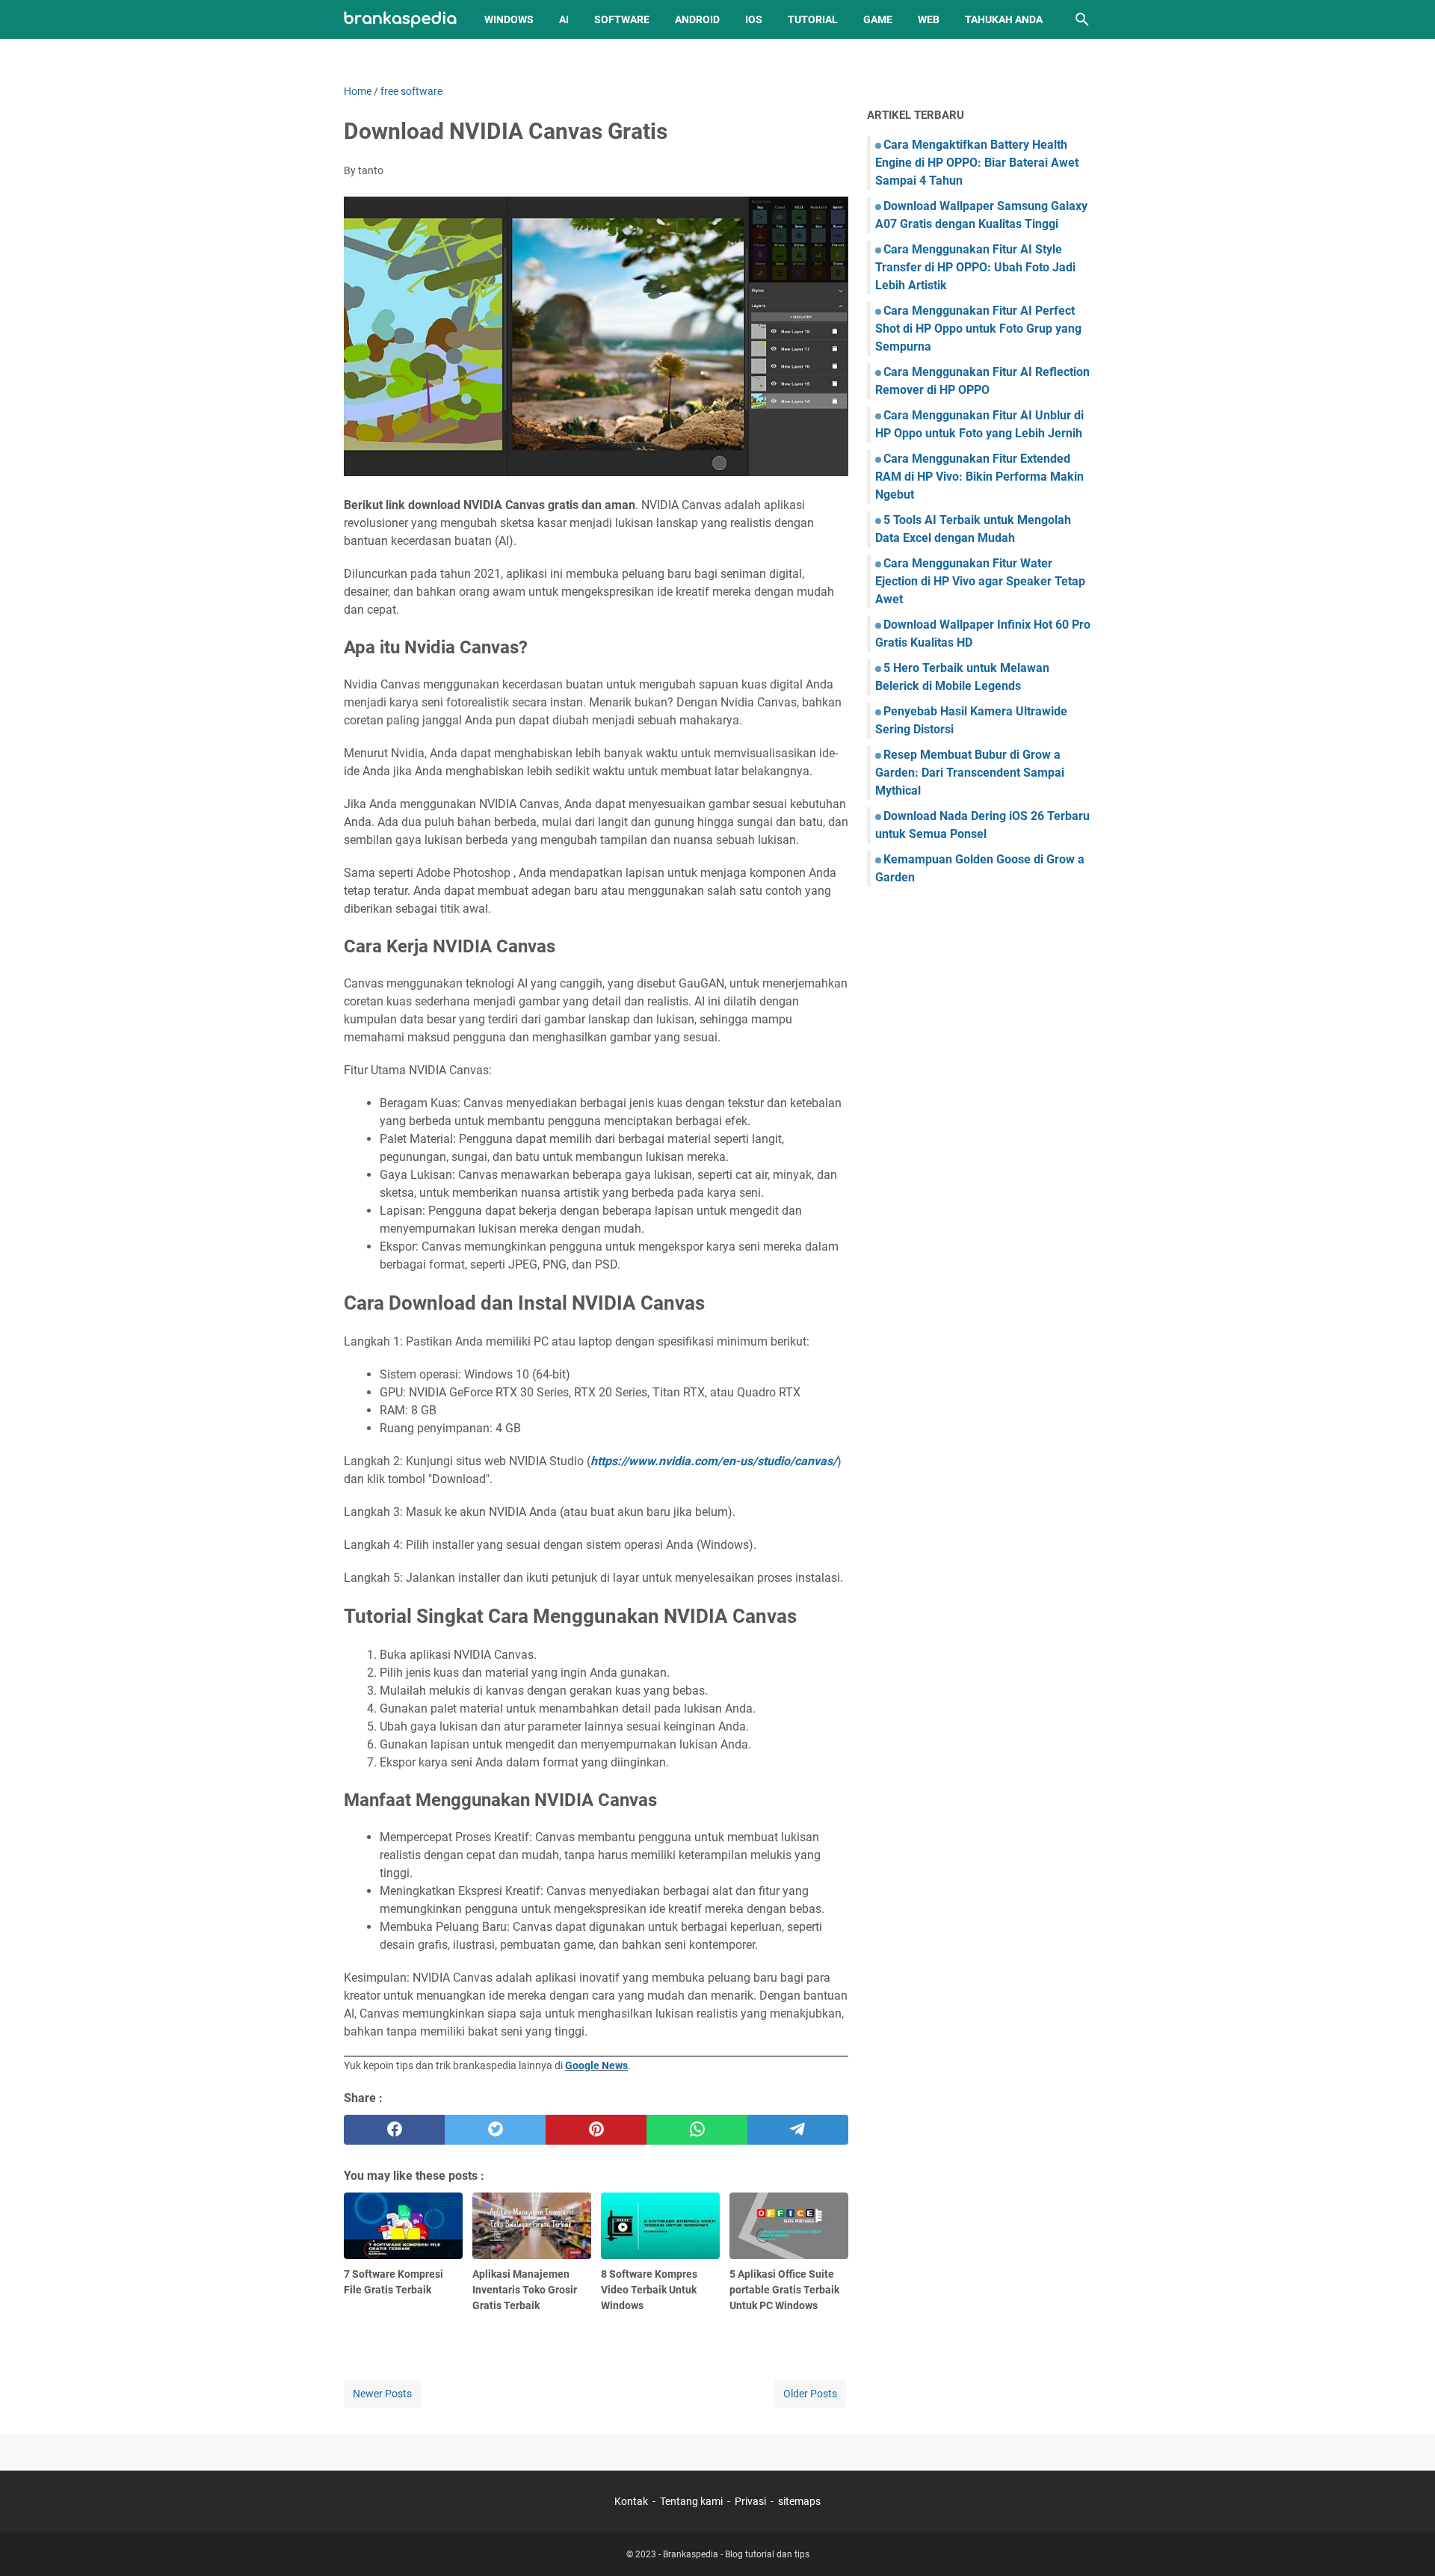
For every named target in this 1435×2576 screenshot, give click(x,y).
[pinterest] (596, 2130)
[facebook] (394, 2130)
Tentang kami (691, 2501)
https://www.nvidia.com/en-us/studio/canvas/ (714, 1461)
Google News (596, 2065)
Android (697, 19)
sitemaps (799, 2501)
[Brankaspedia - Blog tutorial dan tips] (400, 20)
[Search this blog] (1082, 19)
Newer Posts (382, 2394)
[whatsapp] (697, 2130)
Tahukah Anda (1004, 19)
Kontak (631, 2501)
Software (622, 19)
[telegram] (798, 2130)
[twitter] (495, 2130)
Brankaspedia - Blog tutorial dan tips (736, 2554)
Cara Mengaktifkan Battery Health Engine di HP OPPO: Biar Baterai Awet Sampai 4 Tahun (977, 163)
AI (564, 19)
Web (929, 19)
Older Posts (810, 2394)
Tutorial (813, 19)
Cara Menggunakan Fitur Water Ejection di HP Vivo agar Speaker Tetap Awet (980, 581)
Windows (509, 19)
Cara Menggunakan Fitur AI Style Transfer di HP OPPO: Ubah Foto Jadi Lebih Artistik (975, 267)
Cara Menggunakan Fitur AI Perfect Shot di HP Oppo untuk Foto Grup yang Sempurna (978, 329)
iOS (754, 19)
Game (878, 19)
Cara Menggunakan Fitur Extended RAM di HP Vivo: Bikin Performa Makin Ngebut (979, 477)
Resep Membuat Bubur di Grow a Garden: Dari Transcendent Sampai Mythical (970, 773)
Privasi (750, 2501)
